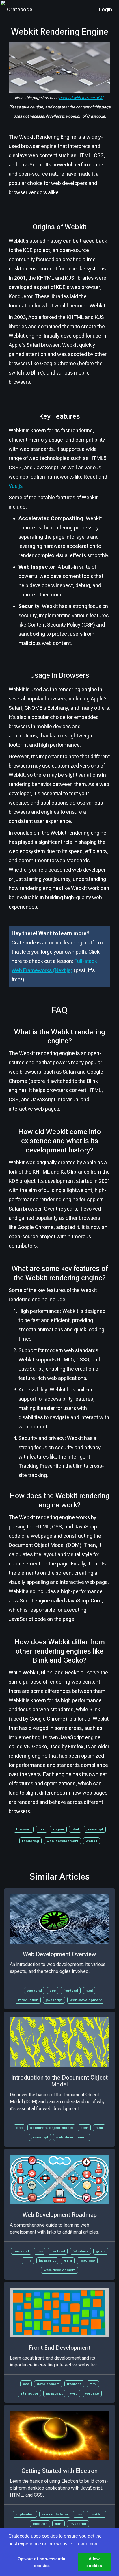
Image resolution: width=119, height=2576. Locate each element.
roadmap (87, 2260)
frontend (71, 1991)
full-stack (80, 2251)
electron (40, 2524)
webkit (92, 1841)
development (48, 2384)
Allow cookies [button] (94, 2562)
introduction (28, 2000)
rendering (30, 1841)
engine (58, 1829)
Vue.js (16, 486)
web (74, 2393)
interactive (29, 2393)
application (25, 2514)
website (92, 2393)
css (42, 1829)
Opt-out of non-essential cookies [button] (42, 2562)
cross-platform (55, 2514)
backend (34, 1991)
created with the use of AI (81, 98)
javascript (95, 1829)
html (75, 1829)
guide (101, 2251)
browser (24, 1829)
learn (68, 2260)
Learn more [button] (87, 2544)
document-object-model (51, 2128)
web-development (62, 1841)
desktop (96, 2514)
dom (84, 2128)
